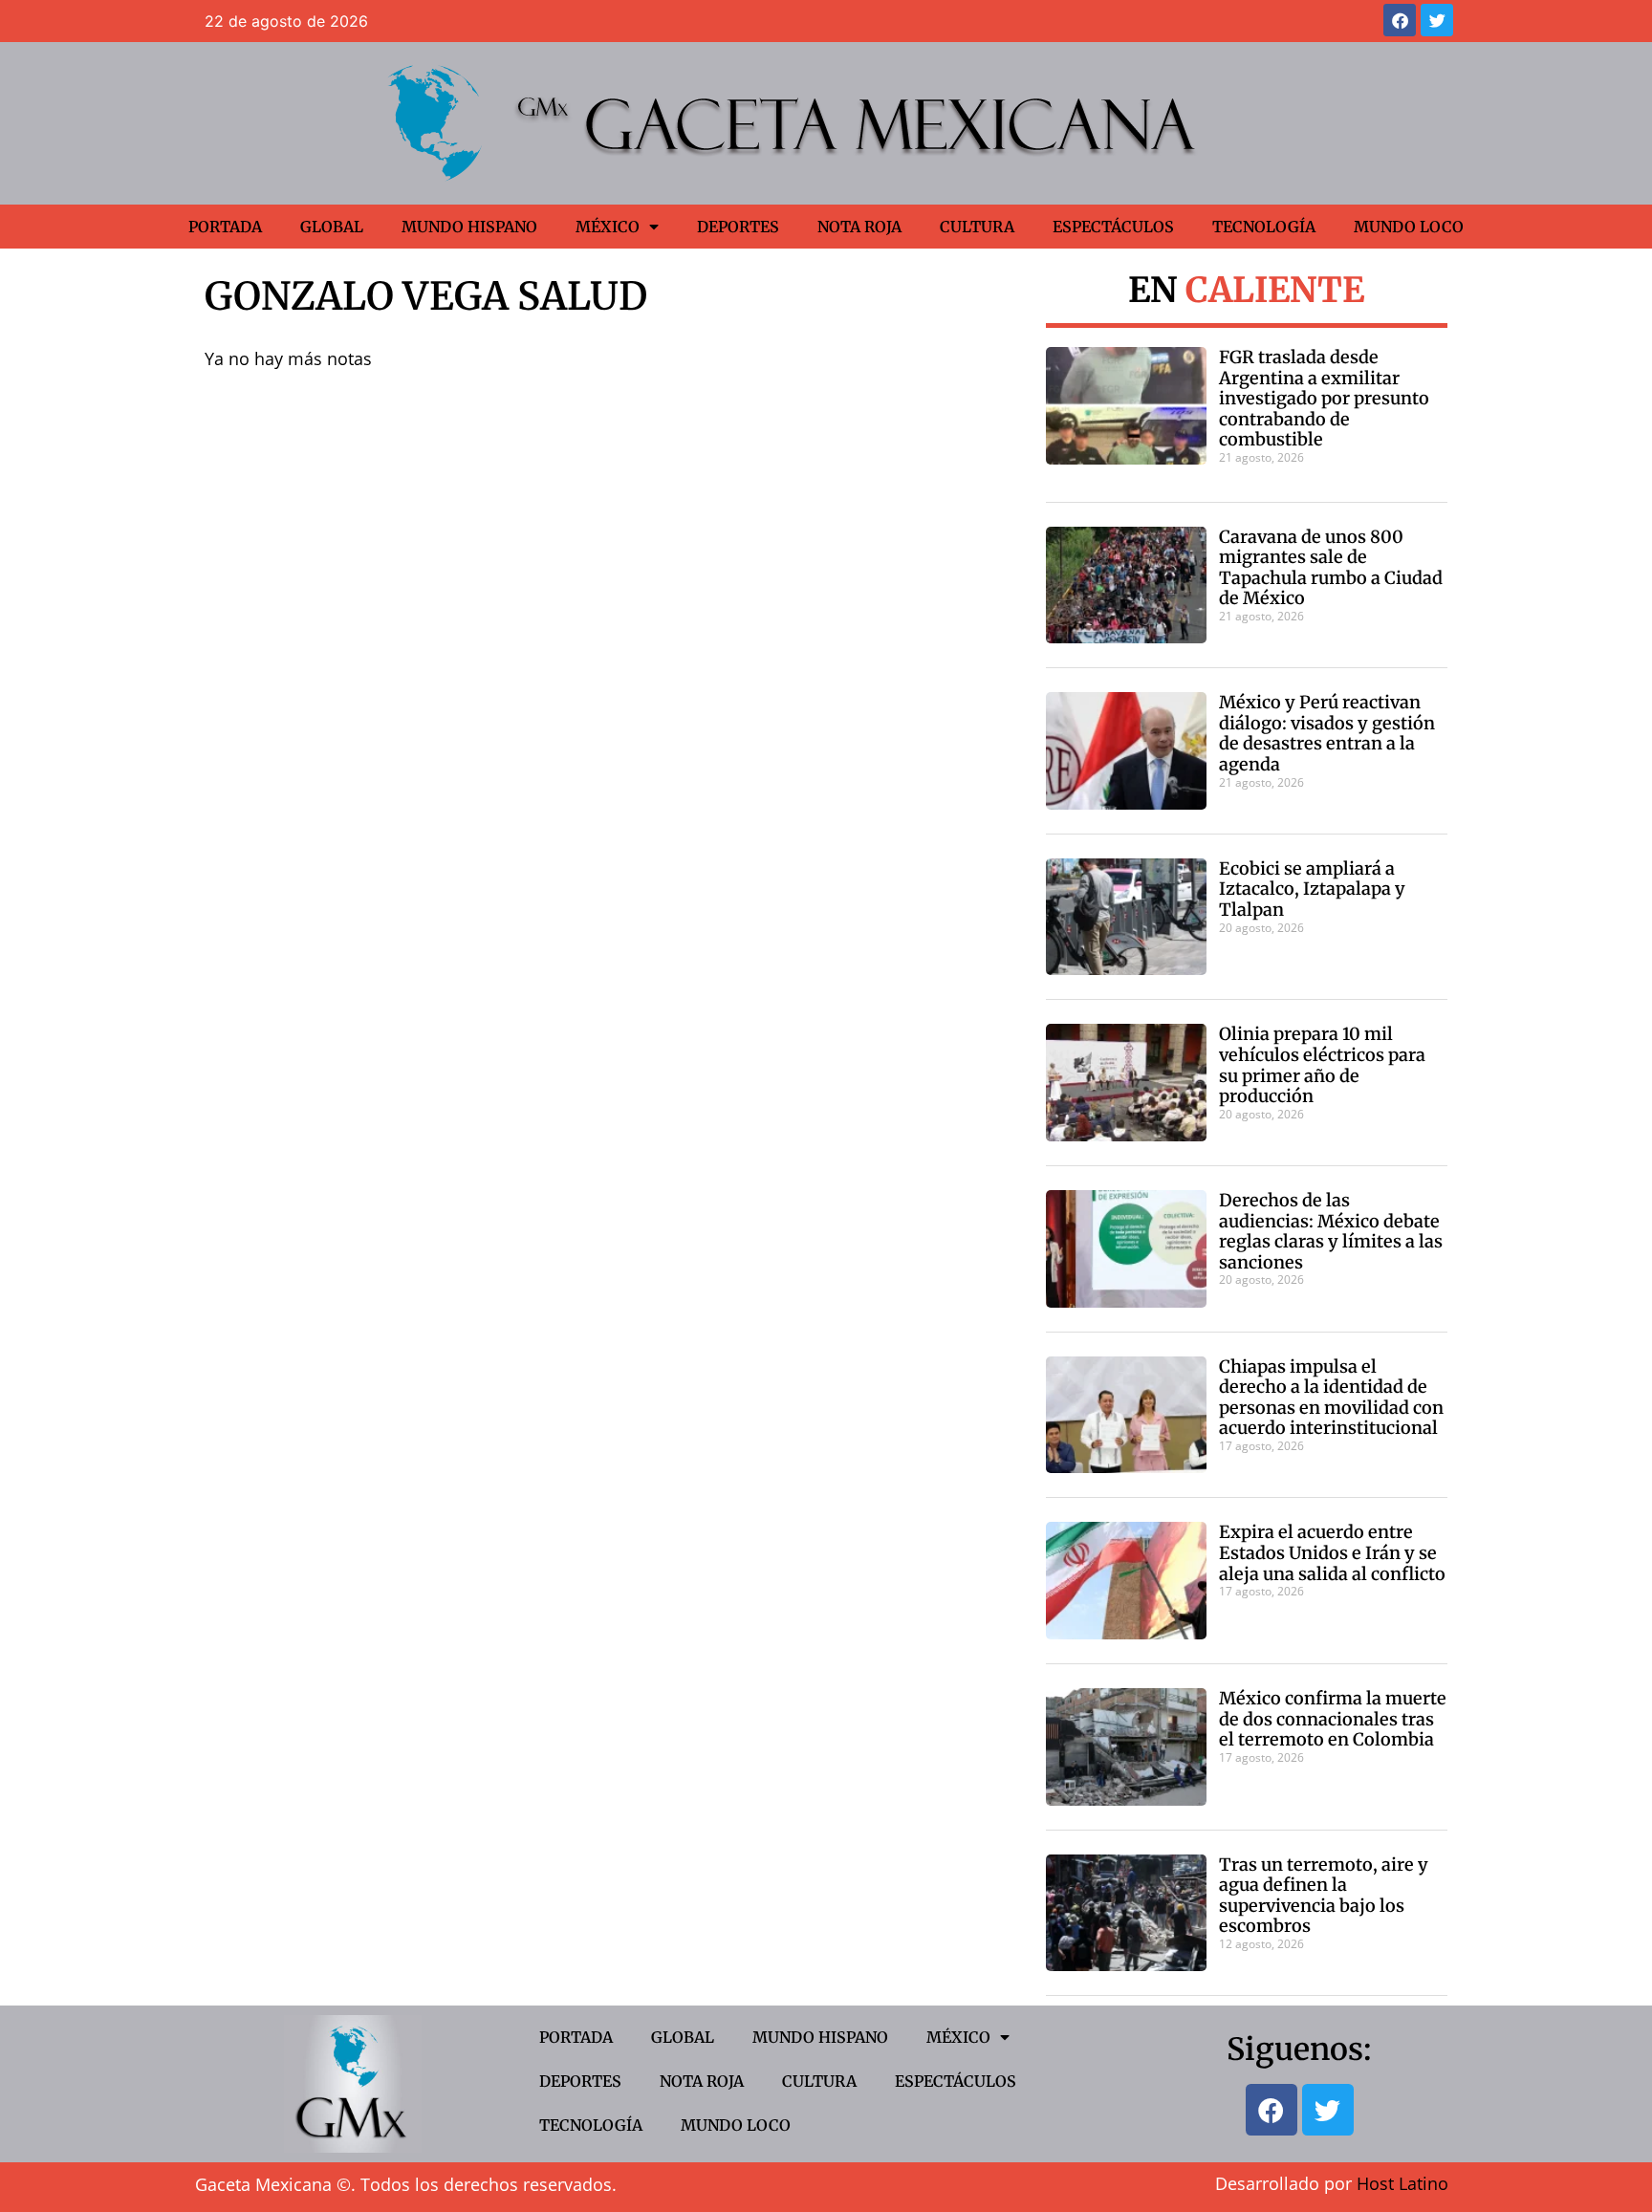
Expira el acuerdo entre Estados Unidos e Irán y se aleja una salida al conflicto (1332, 1552)
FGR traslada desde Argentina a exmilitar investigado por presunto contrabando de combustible (1324, 398)
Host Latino (1402, 2183)
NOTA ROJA (859, 227)
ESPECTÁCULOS (1113, 227)
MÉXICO (608, 227)
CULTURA (977, 227)
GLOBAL (332, 227)
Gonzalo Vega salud (426, 296)
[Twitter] (1437, 20)
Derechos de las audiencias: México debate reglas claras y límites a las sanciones (1331, 1231)
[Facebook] (1400, 20)
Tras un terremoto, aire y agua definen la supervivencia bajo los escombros (1324, 1896)
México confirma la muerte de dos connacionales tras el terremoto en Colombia (1333, 1719)
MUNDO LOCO (1409, 227)
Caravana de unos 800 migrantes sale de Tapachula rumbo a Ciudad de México (1331, 568)
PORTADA (225, 227)
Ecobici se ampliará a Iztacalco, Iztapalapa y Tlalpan (1312, 889)
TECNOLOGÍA (1264, 227)
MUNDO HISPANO (469, 227)
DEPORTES (738, 227)
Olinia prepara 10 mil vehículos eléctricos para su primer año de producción (1322, 1065)
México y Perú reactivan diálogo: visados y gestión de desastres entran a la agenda (1327, 733)
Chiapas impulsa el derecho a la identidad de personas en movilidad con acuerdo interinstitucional (1331, 1398)
